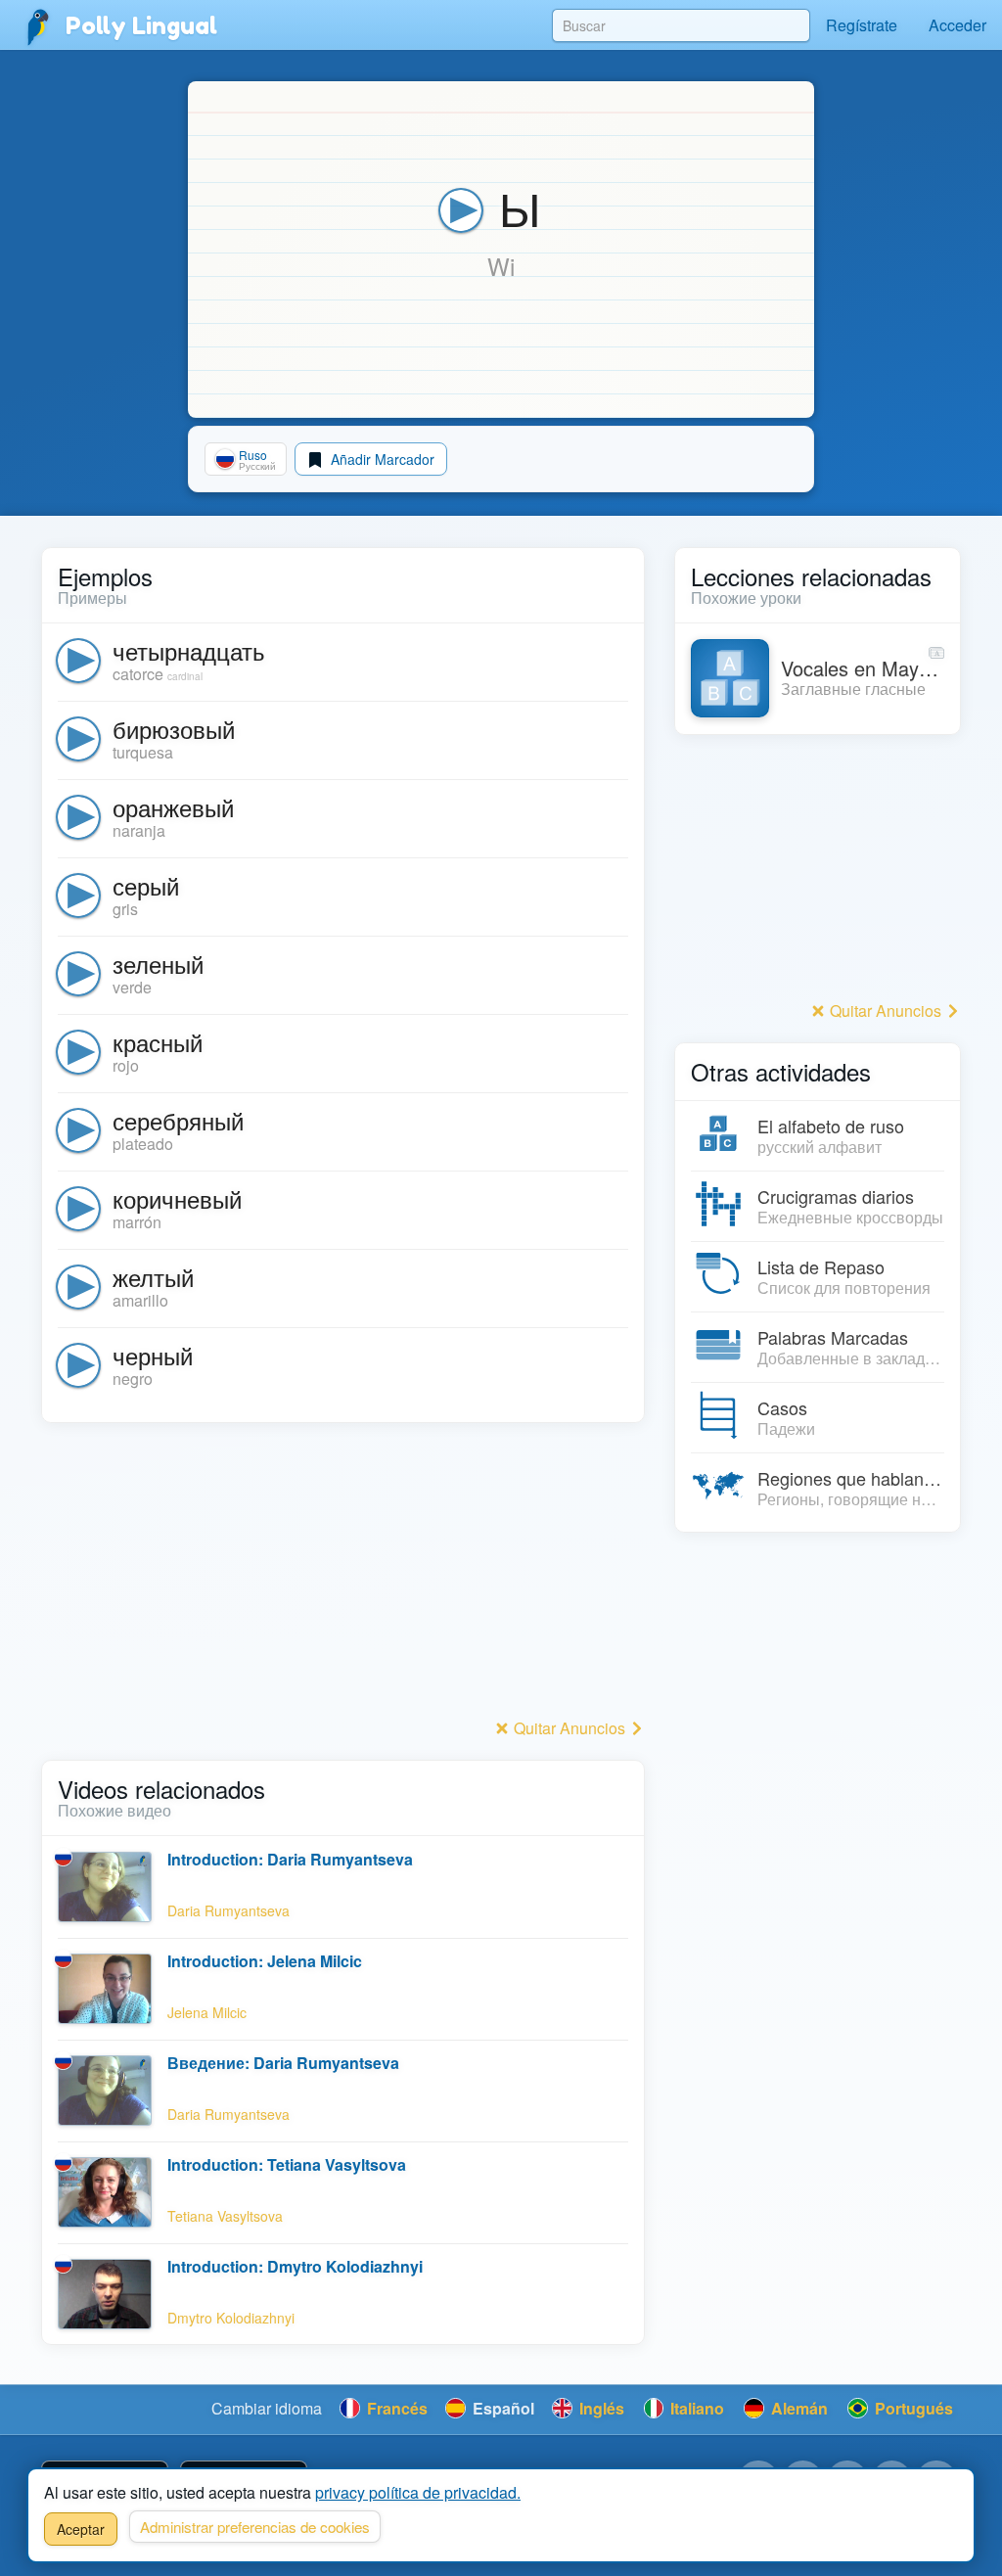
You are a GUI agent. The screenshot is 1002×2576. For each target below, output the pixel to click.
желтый (153, 1277)
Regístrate (862, 25)
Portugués (912, 2408)
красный (158, 1042)
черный (153, 1355)
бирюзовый (174, 729)
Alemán (797, 2408)
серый (146, 885)
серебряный (178, 1120)
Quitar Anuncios (569, 1728)
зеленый (158, 964)
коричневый (177, 1198)
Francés (395, 2408)
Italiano (695, 2408)
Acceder (957, 25)
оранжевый (173, 807)
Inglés (600, 2408)
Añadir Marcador (381, 459)
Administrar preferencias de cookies (255, 2527)
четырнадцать (189, 650)
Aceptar (81, 2529)
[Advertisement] (343, 1576)
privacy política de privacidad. (418, 2492)
